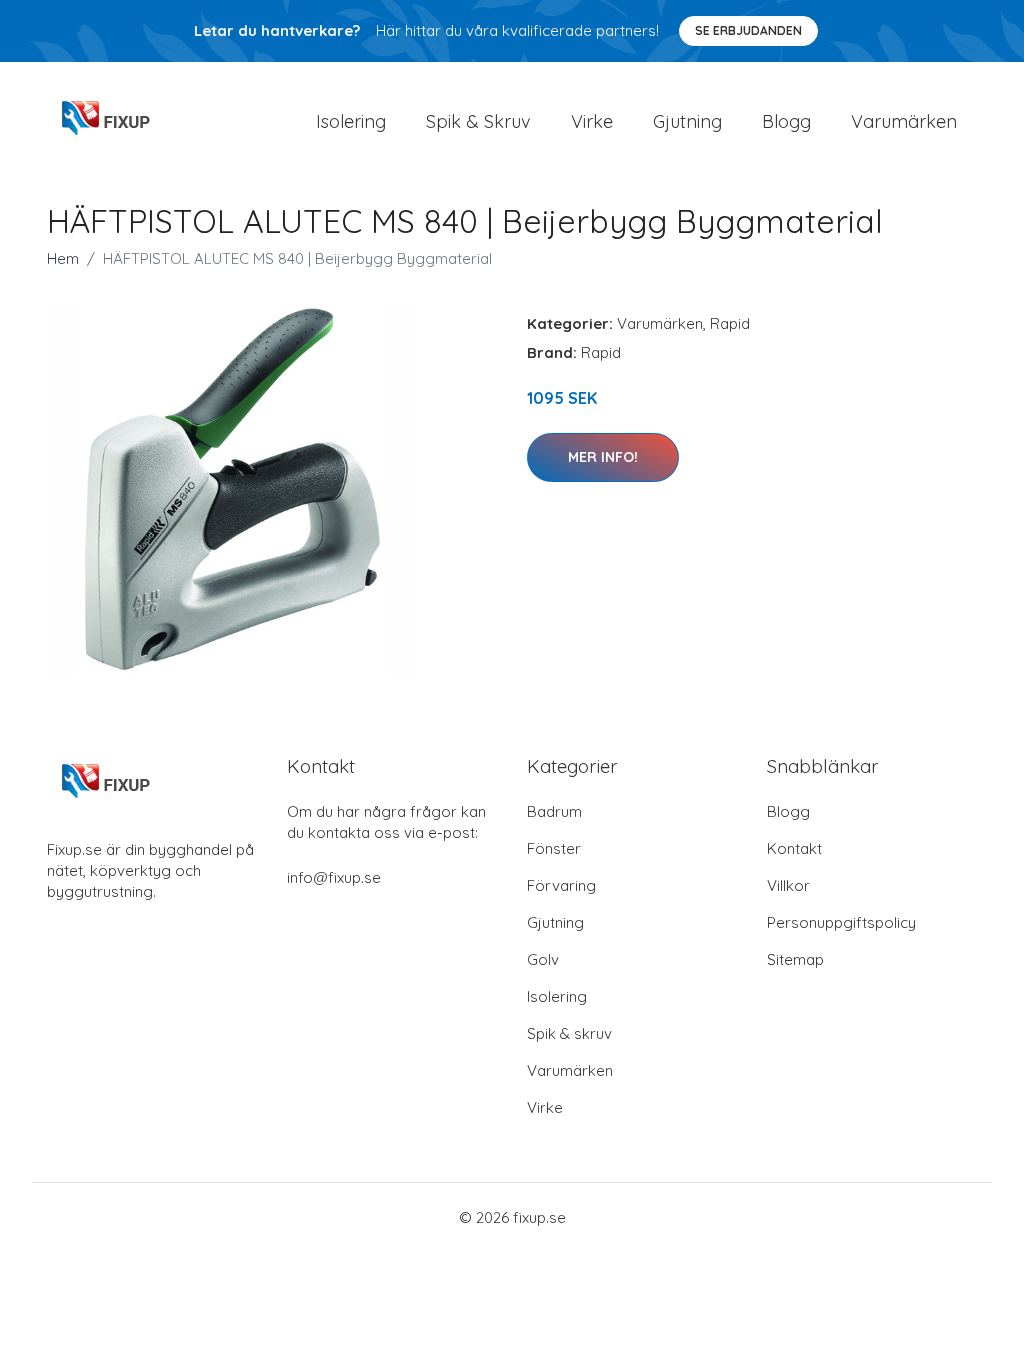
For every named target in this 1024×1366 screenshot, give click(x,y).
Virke (592, 121)
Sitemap (795, 959)
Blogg (786, 121)
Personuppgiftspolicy (841, 922)
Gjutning (687, 121)
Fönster (554, 848)
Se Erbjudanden (748, 30)
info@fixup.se (334, 877)
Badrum (554, 811)
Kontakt (794, 848)
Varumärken (904, 121)
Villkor (788, 885)
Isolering (351, 121)
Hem (63, 258)
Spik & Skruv (478, 121)
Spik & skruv (569, 1033)
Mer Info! (603, 457)
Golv (543, 959)
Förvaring (561, 885)
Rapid (730, 323)
